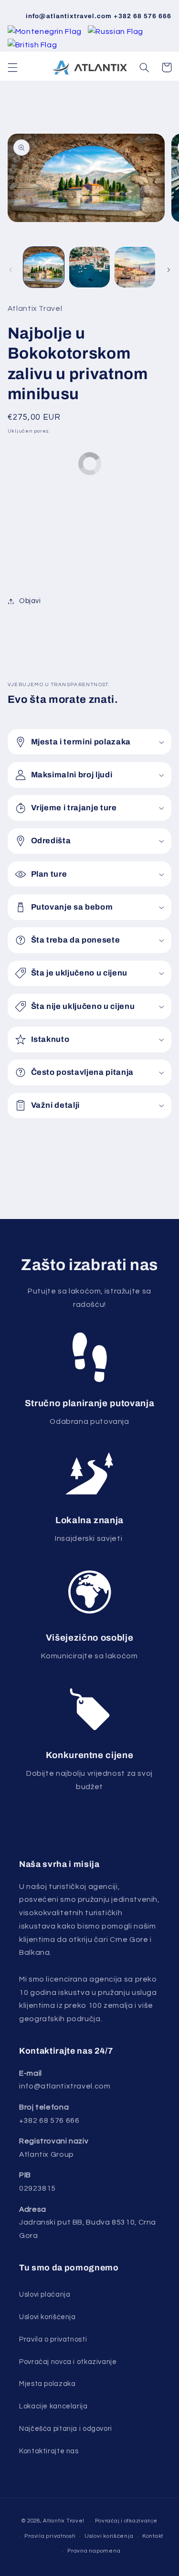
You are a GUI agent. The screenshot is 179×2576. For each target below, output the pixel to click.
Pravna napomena (94, 2551)
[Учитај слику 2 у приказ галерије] (89, 267)
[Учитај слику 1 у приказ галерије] (44, 267)
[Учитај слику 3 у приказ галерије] (135, 267)
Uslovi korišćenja (47, 2317)
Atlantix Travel (64, 2521)
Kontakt (153, 2536)
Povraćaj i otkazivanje (126, 2521)
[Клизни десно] (168, 270)
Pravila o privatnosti (53, 2339)
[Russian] (116, 32)
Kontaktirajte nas (49, 2451)
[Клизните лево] (11, 270)
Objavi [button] (30, 601)
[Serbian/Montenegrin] (46, 32)
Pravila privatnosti (50, 2536)
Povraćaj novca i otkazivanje (68, 2362)
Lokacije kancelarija (53, 2406)
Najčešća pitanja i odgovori (66, 2429)
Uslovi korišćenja (109, 2536)
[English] (32, 45)
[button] (12, 67)
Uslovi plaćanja (45, 2295)
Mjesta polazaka (47, 2384)
